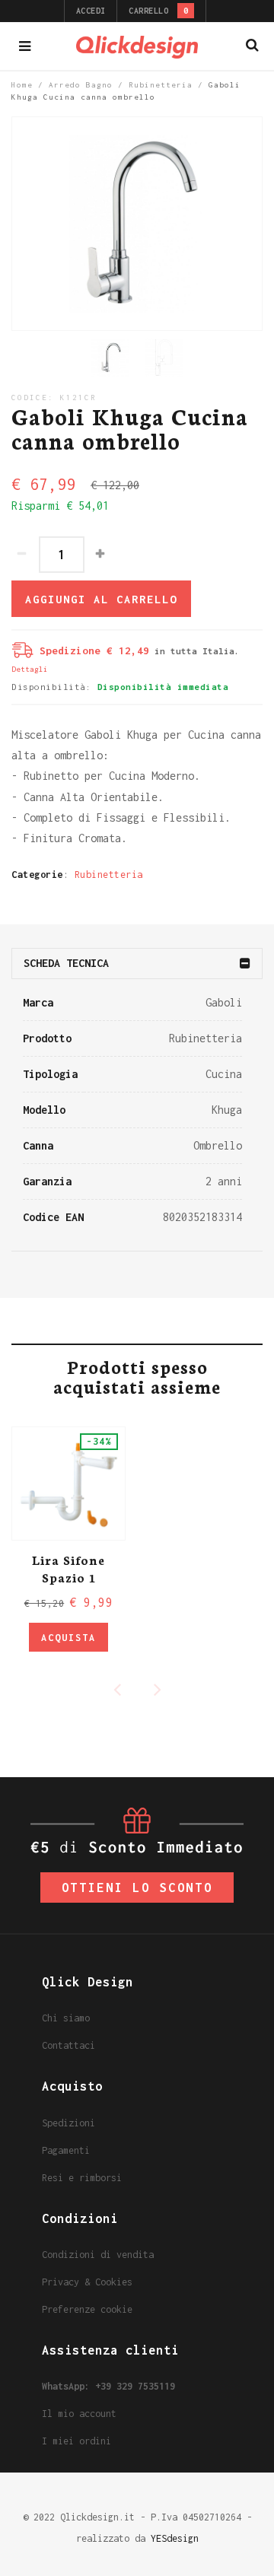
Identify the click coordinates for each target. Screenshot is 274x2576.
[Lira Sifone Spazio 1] (68, 1484)
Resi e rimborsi (82, 2178)
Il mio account (79, 2414)
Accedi (91, 11)
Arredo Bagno (81, 85)
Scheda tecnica (66, 963)
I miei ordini (76, 2441)
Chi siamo (66, 2018)
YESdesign (175, 2538)
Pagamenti (66, 2150)
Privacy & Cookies (87, 2282)
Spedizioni (68, 2123)
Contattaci (68, 2045)
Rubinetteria (161, 85)
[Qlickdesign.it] (137, 46)
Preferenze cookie (87, 2309)
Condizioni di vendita (98, 2255)
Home (22, 85)
